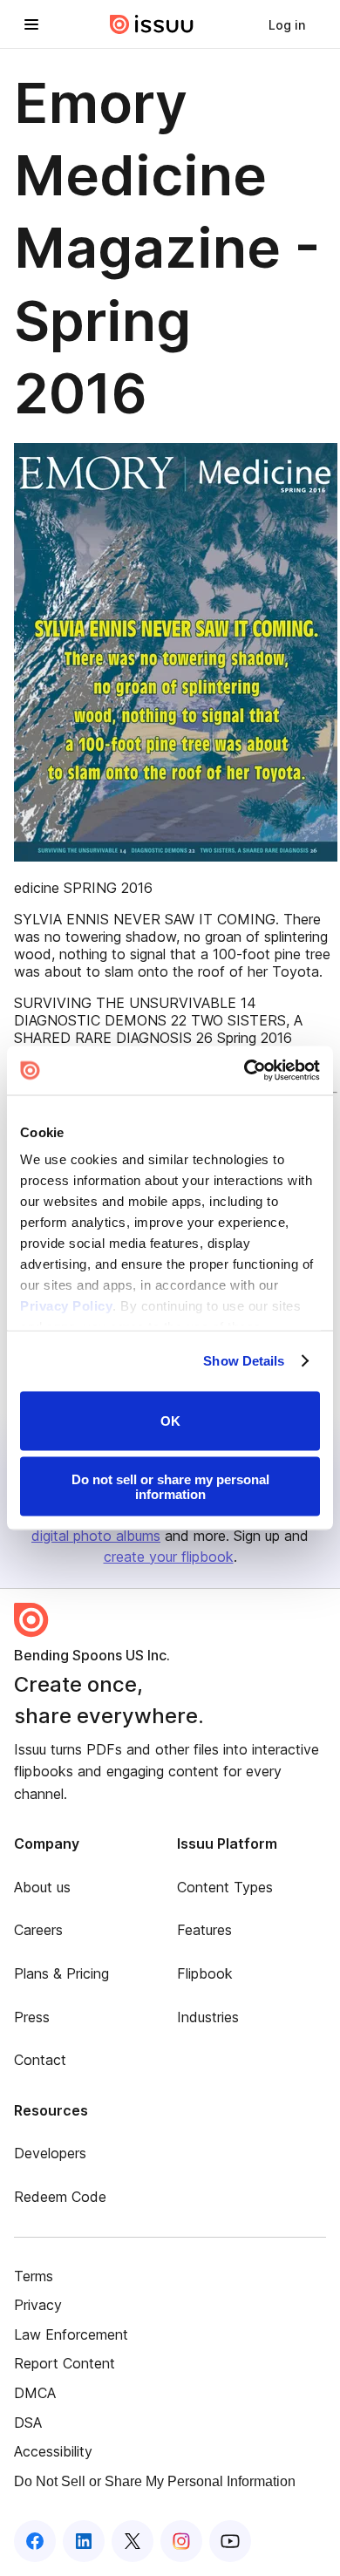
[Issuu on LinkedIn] (84, 2541)
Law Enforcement (71, 2334)
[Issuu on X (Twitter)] (133, 2541)
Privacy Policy (66, 1306)
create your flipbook (169, 1557)
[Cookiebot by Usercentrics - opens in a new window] (245, 1071)
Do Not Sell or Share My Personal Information (155, 2481)
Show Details (244, 1361)
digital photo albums (96, 1536)
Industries (208, 2017)
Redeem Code (60, 2197)
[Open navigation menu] (31, 24)
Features (204, 1930)
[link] (287, 24)
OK (170, 1421)
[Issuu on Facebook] (35, 2541)
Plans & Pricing (61, 1973)
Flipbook (205, 1973)
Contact (40, 2060)
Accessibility (53, 2451)
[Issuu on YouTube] (230, 2541)
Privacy (38, 2305)
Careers (38, 1930)
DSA (28, 2423)
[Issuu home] (152, 24)
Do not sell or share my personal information (170, 1487)
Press (32, 2017)
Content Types (225, 1887)
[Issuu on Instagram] (181, 2541)
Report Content (65, 2363)
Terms (34, 2276)
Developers (50, 2153)
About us (42, 1887)
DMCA (35, 2393)
